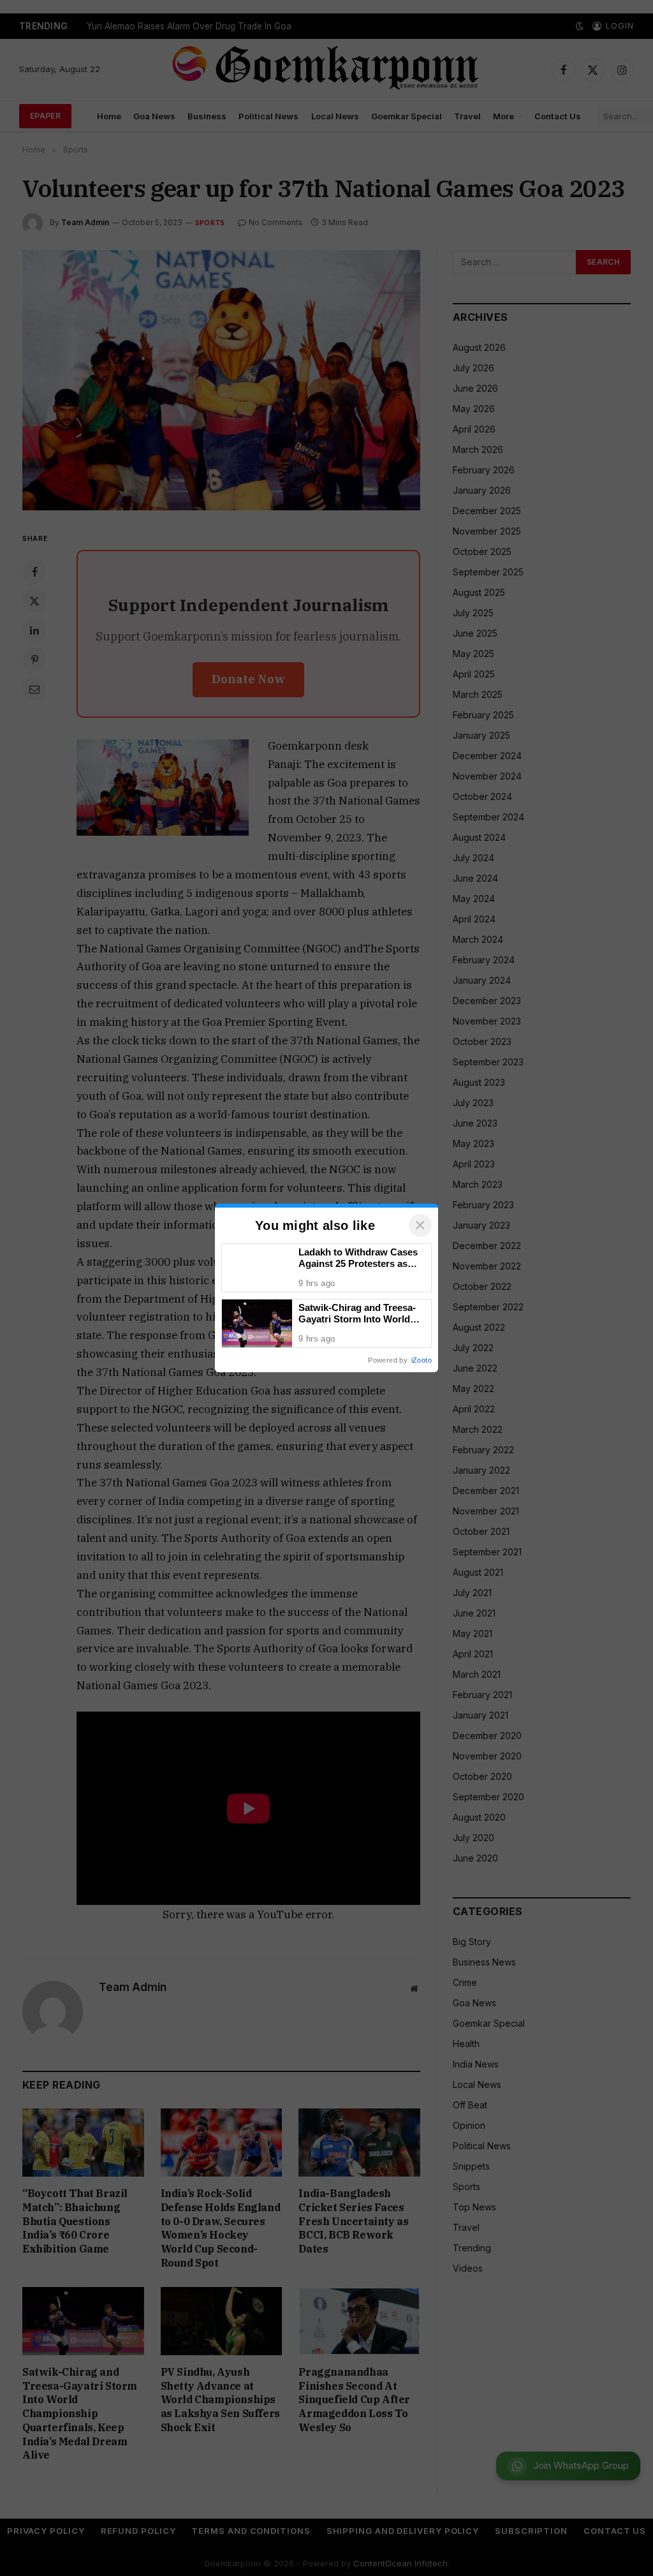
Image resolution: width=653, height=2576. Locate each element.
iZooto (422, 1360)
